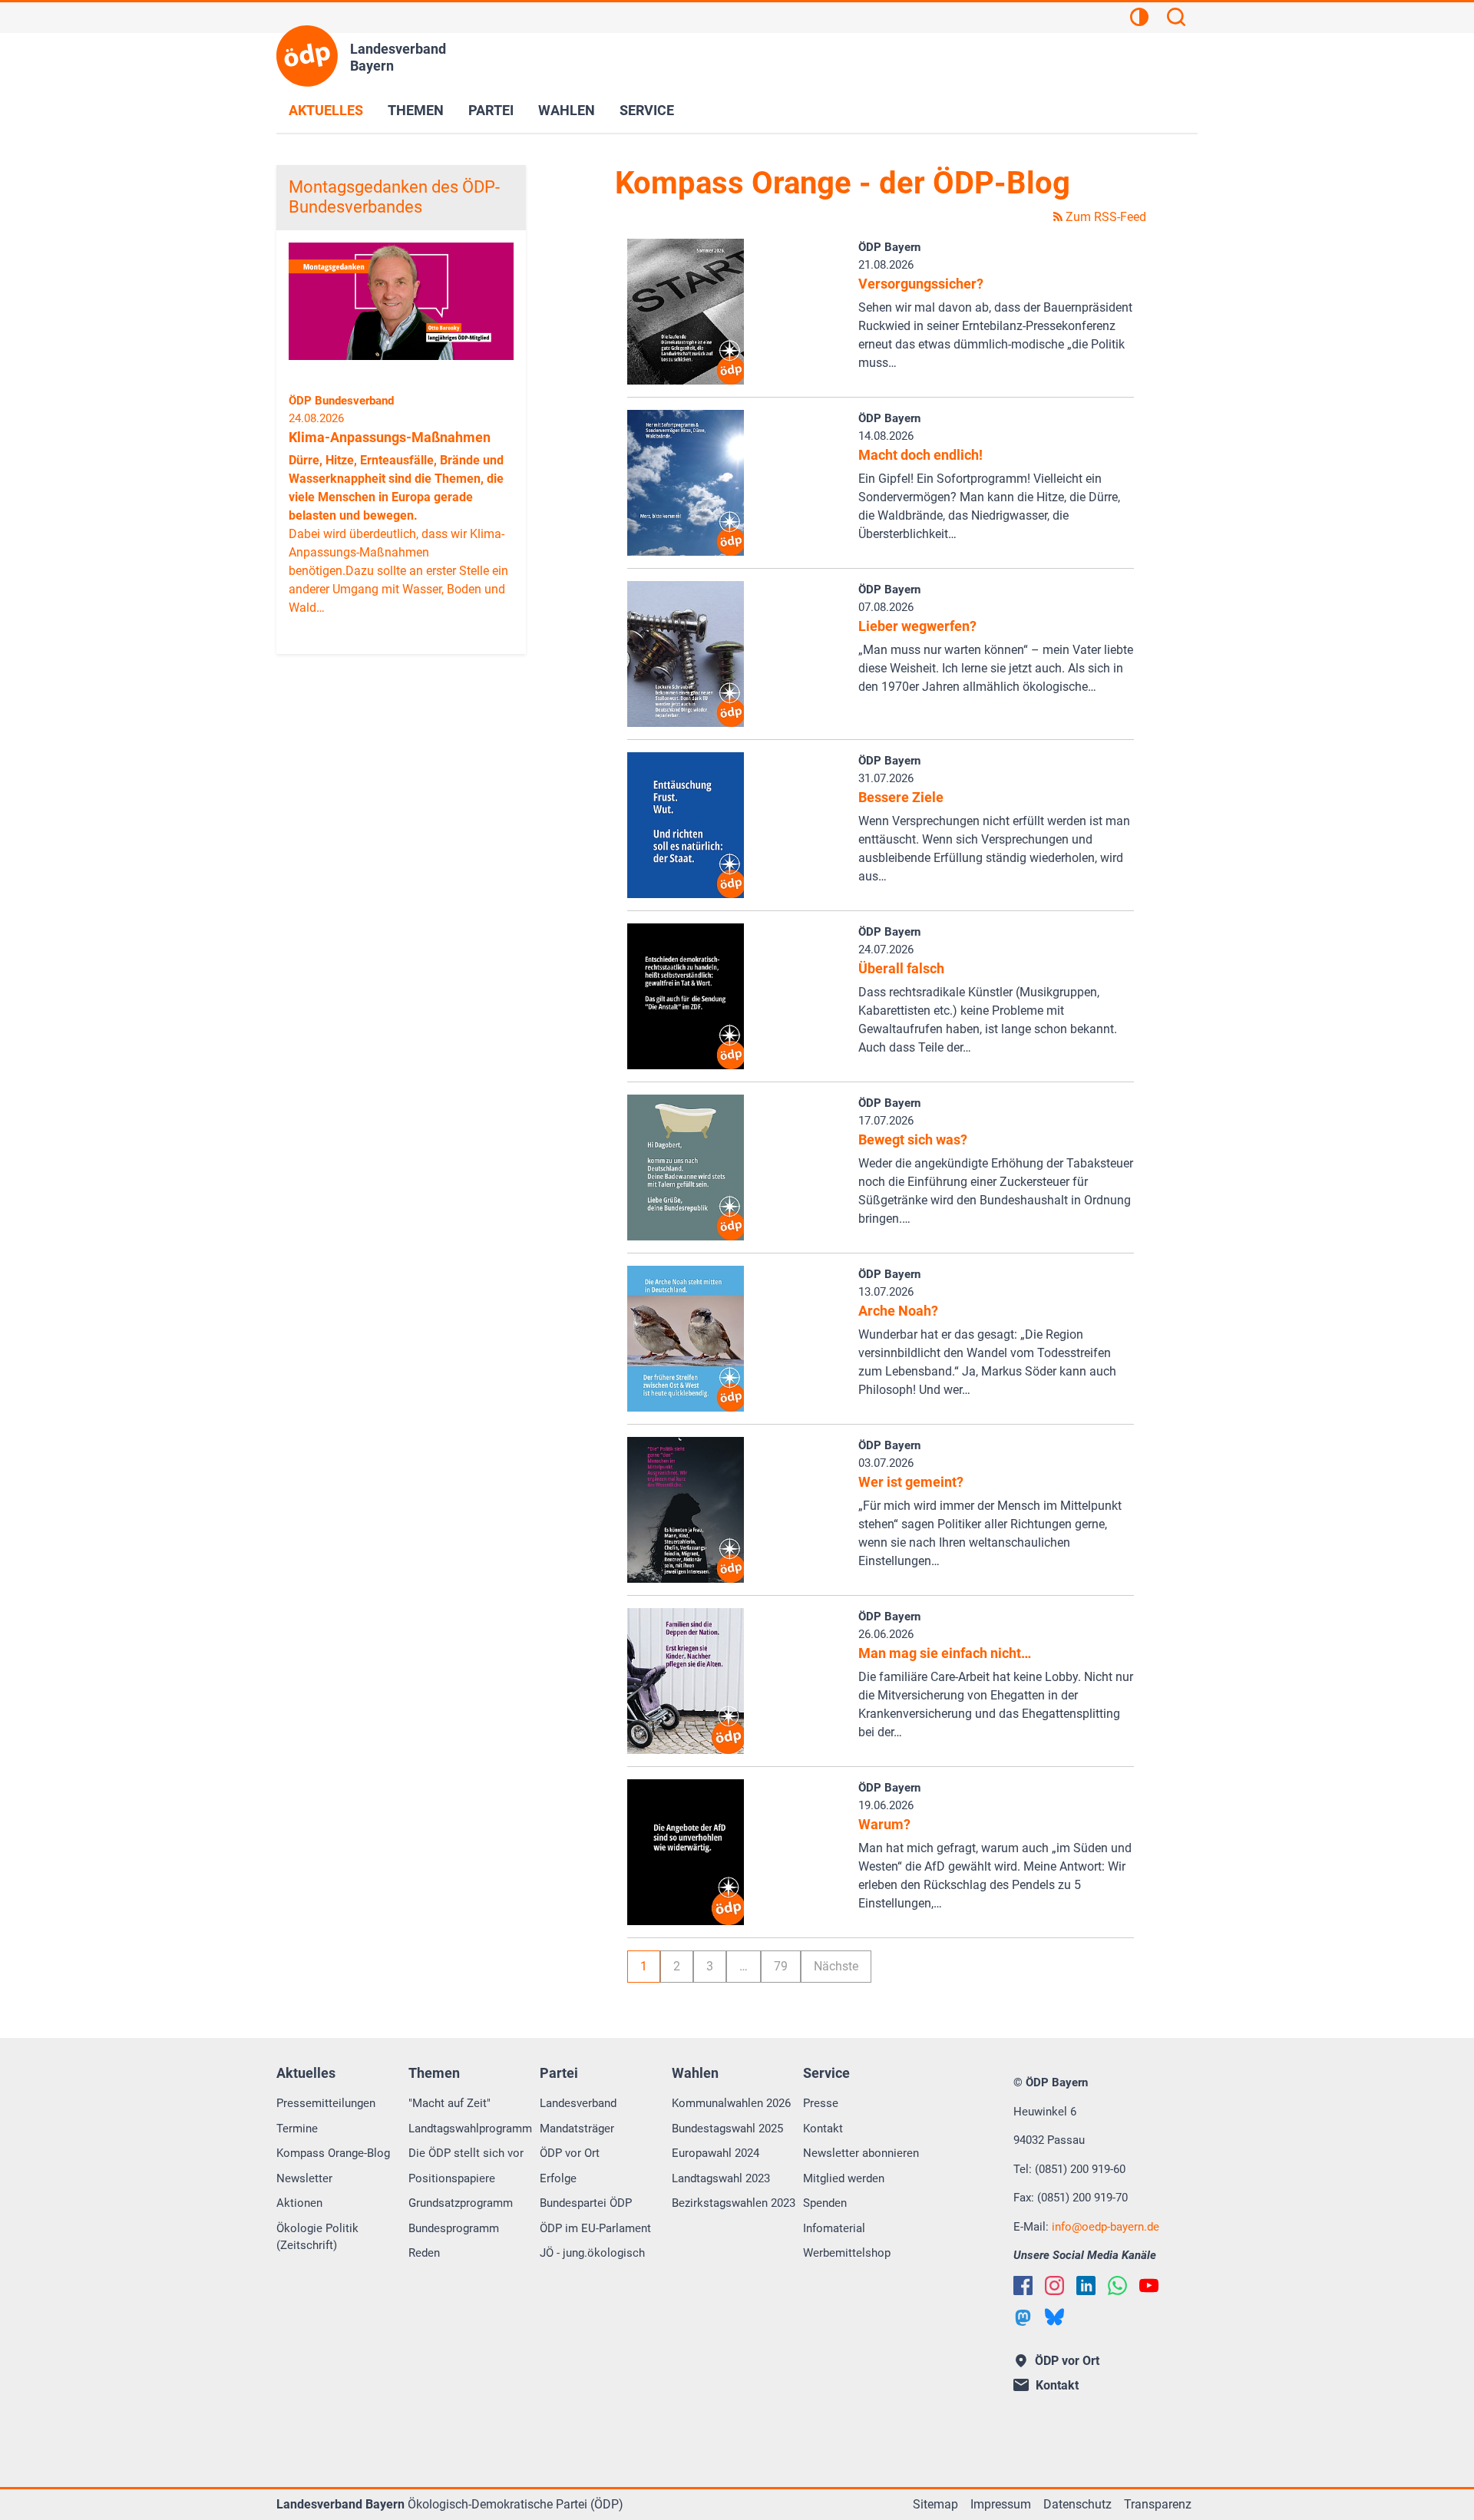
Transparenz (1158, 2504)
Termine (297, 2129)
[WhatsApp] (1117, 2286)
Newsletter (304, 2178)
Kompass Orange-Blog (333, 2153)
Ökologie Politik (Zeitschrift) (317, 2237)
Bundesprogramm (454, 2228)
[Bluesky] (1054, 2317)
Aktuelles (326, 110)
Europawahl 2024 (716, 2153)
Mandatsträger (577, 2129)
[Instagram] (1054, 2286)
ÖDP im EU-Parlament (595, 2228)
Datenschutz (1077, 2504)
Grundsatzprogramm (461, 2203)
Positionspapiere (452, 2178)
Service (647, 110)
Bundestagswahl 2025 (727, 2129)
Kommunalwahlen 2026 (731, 2103)
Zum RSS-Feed (1104, 217)
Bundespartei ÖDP (586, 2203)
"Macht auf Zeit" (449, 2103)
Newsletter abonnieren (861, 2153)
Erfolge (558, 2178)
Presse (821, 2103)
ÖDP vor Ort (570, 2153)
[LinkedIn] (1086, 2286)
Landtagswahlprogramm (470, 2129)
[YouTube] (1149, 2286)
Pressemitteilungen (326, 2103)
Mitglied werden (844, 2178)
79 (781, 1966)
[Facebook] (1023, 2286)
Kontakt (823, 2129)
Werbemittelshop (847, 2253)
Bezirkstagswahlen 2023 (734, 2203)
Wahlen (567, 110)
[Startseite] (307, 56)
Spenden (825, 2203)
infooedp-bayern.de (1105, 2227)
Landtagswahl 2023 (721, 2178)
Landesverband (578, 2103)
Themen (416, 110)
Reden (424, 2253)
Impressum (1001, 2504)
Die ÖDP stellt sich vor (466, 2153)
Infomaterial (834, 2228)
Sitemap (935, 2504)
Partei (491, 110)
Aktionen (299, 2203)
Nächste (836, 1966)
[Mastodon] (1023, 2318)
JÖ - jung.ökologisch (592, 2253)
